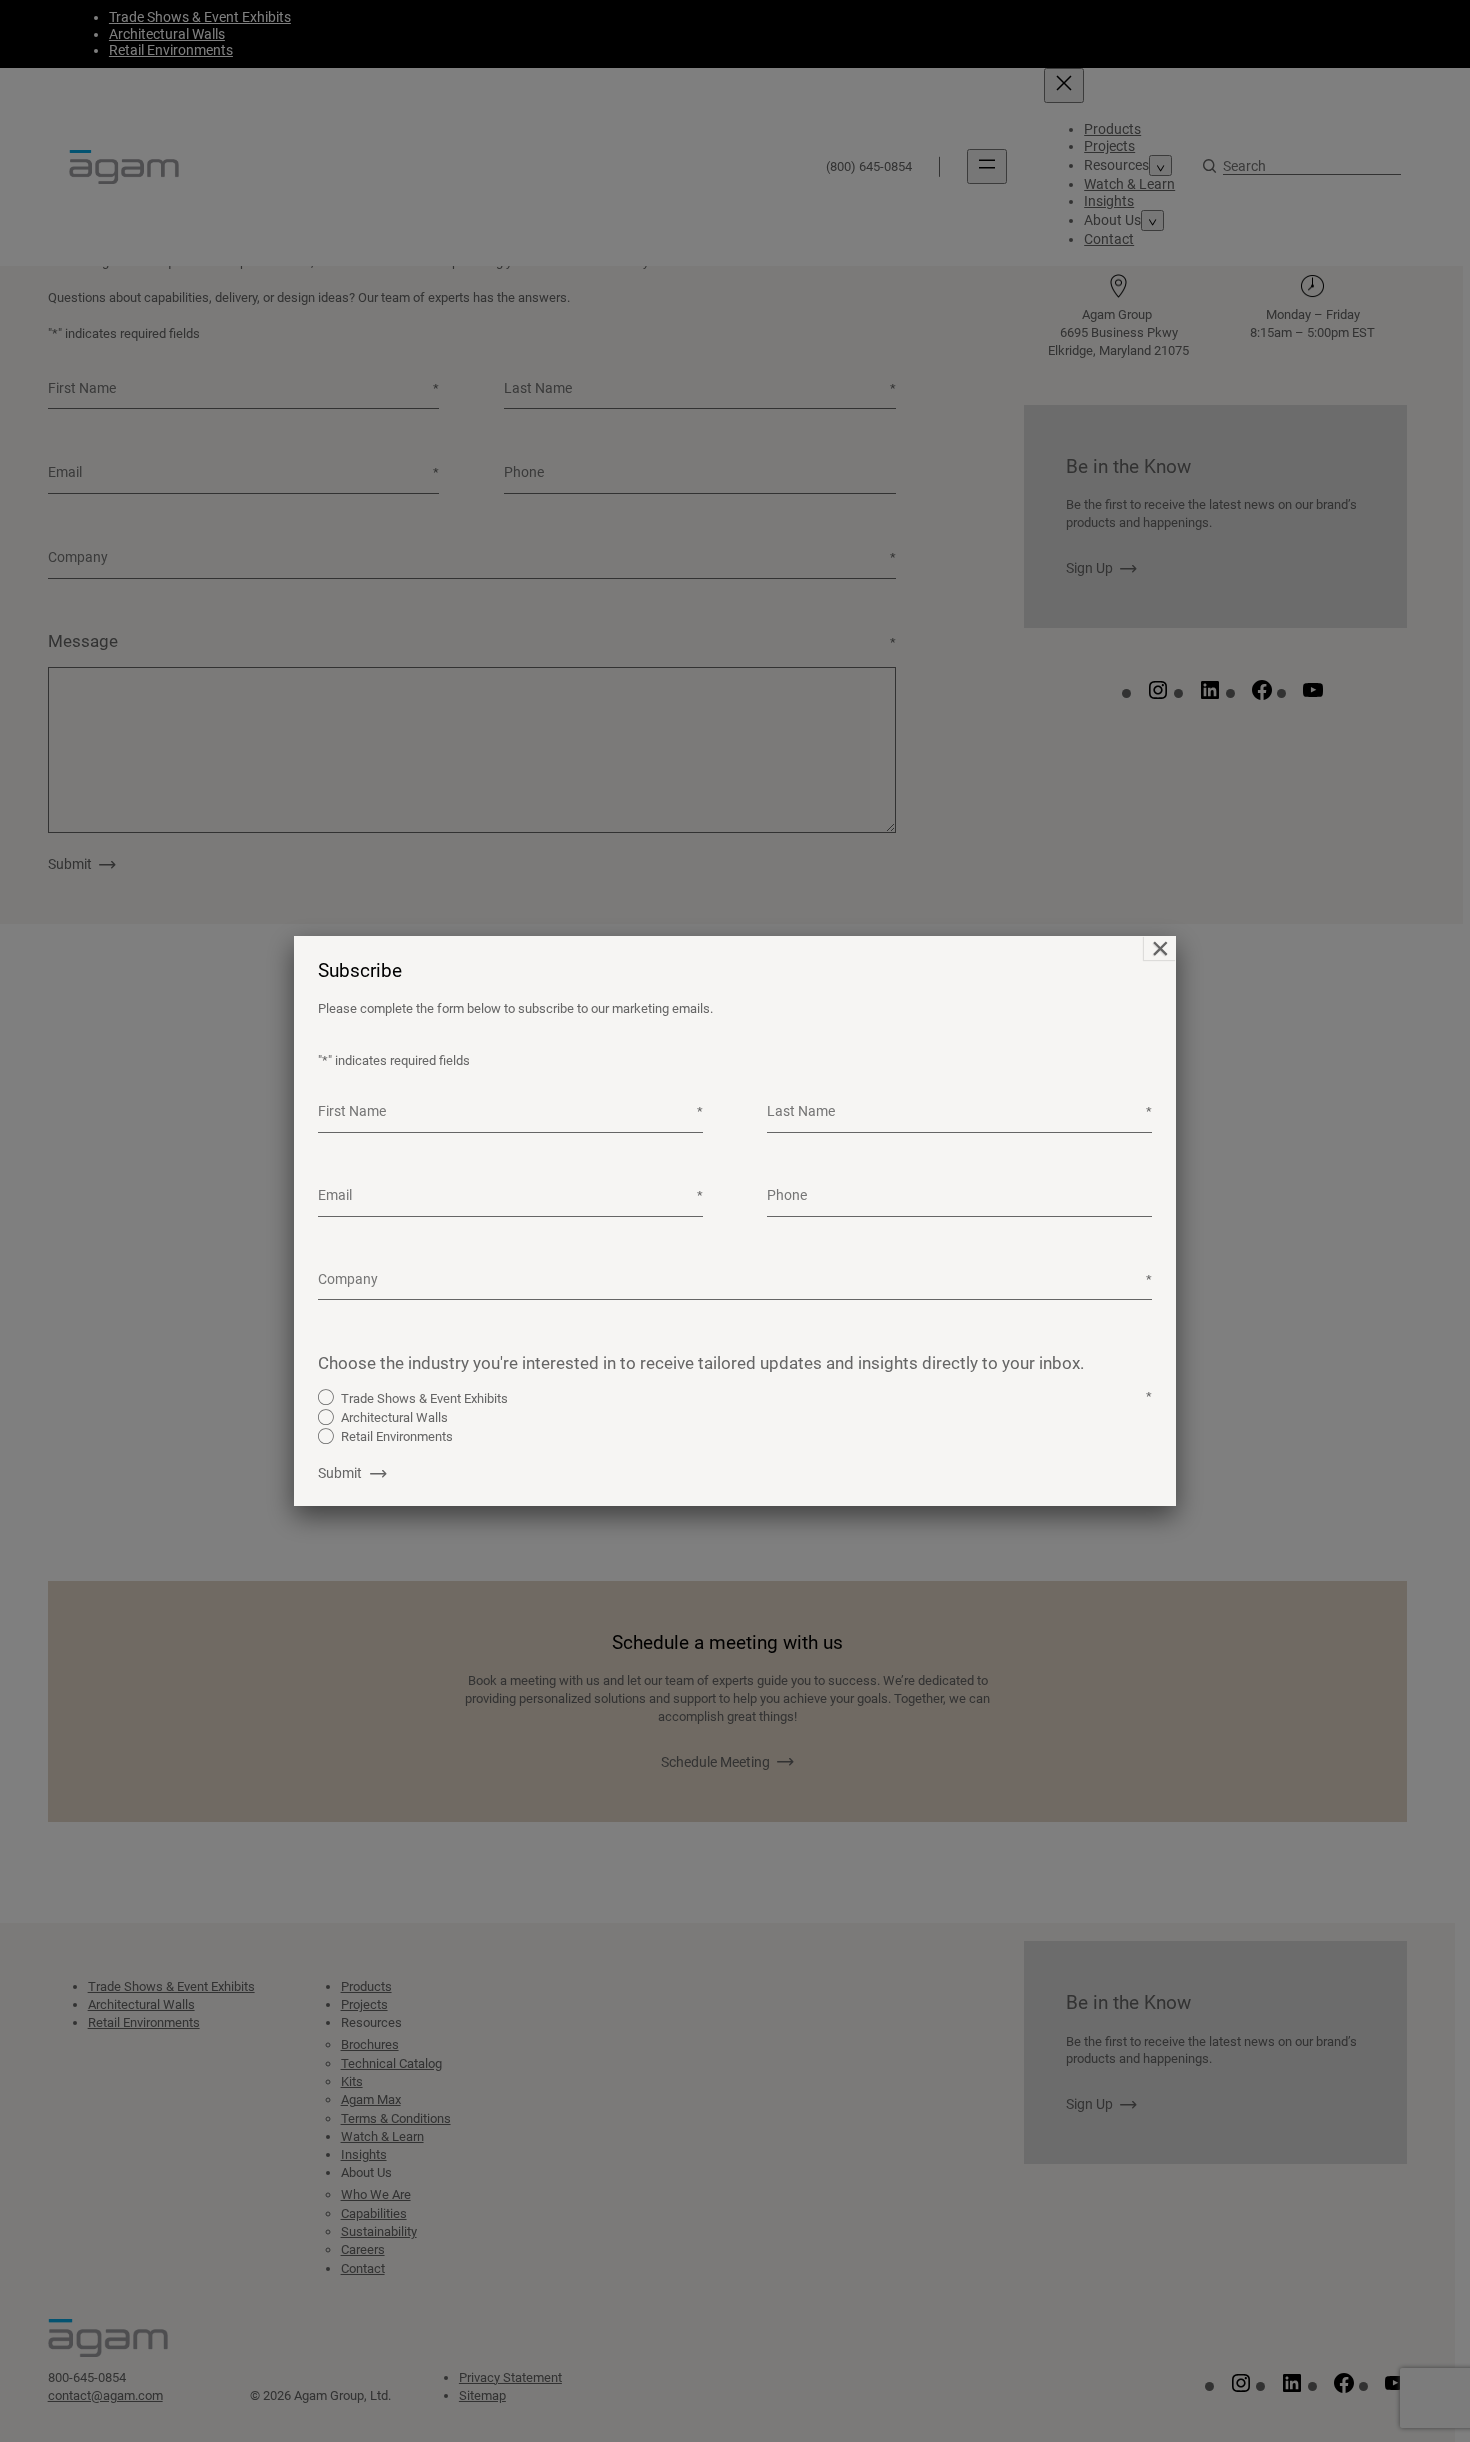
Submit (340, 1473)
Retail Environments (397, 1436)
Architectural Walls (394, 1417)
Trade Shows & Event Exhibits (424, 1398)
